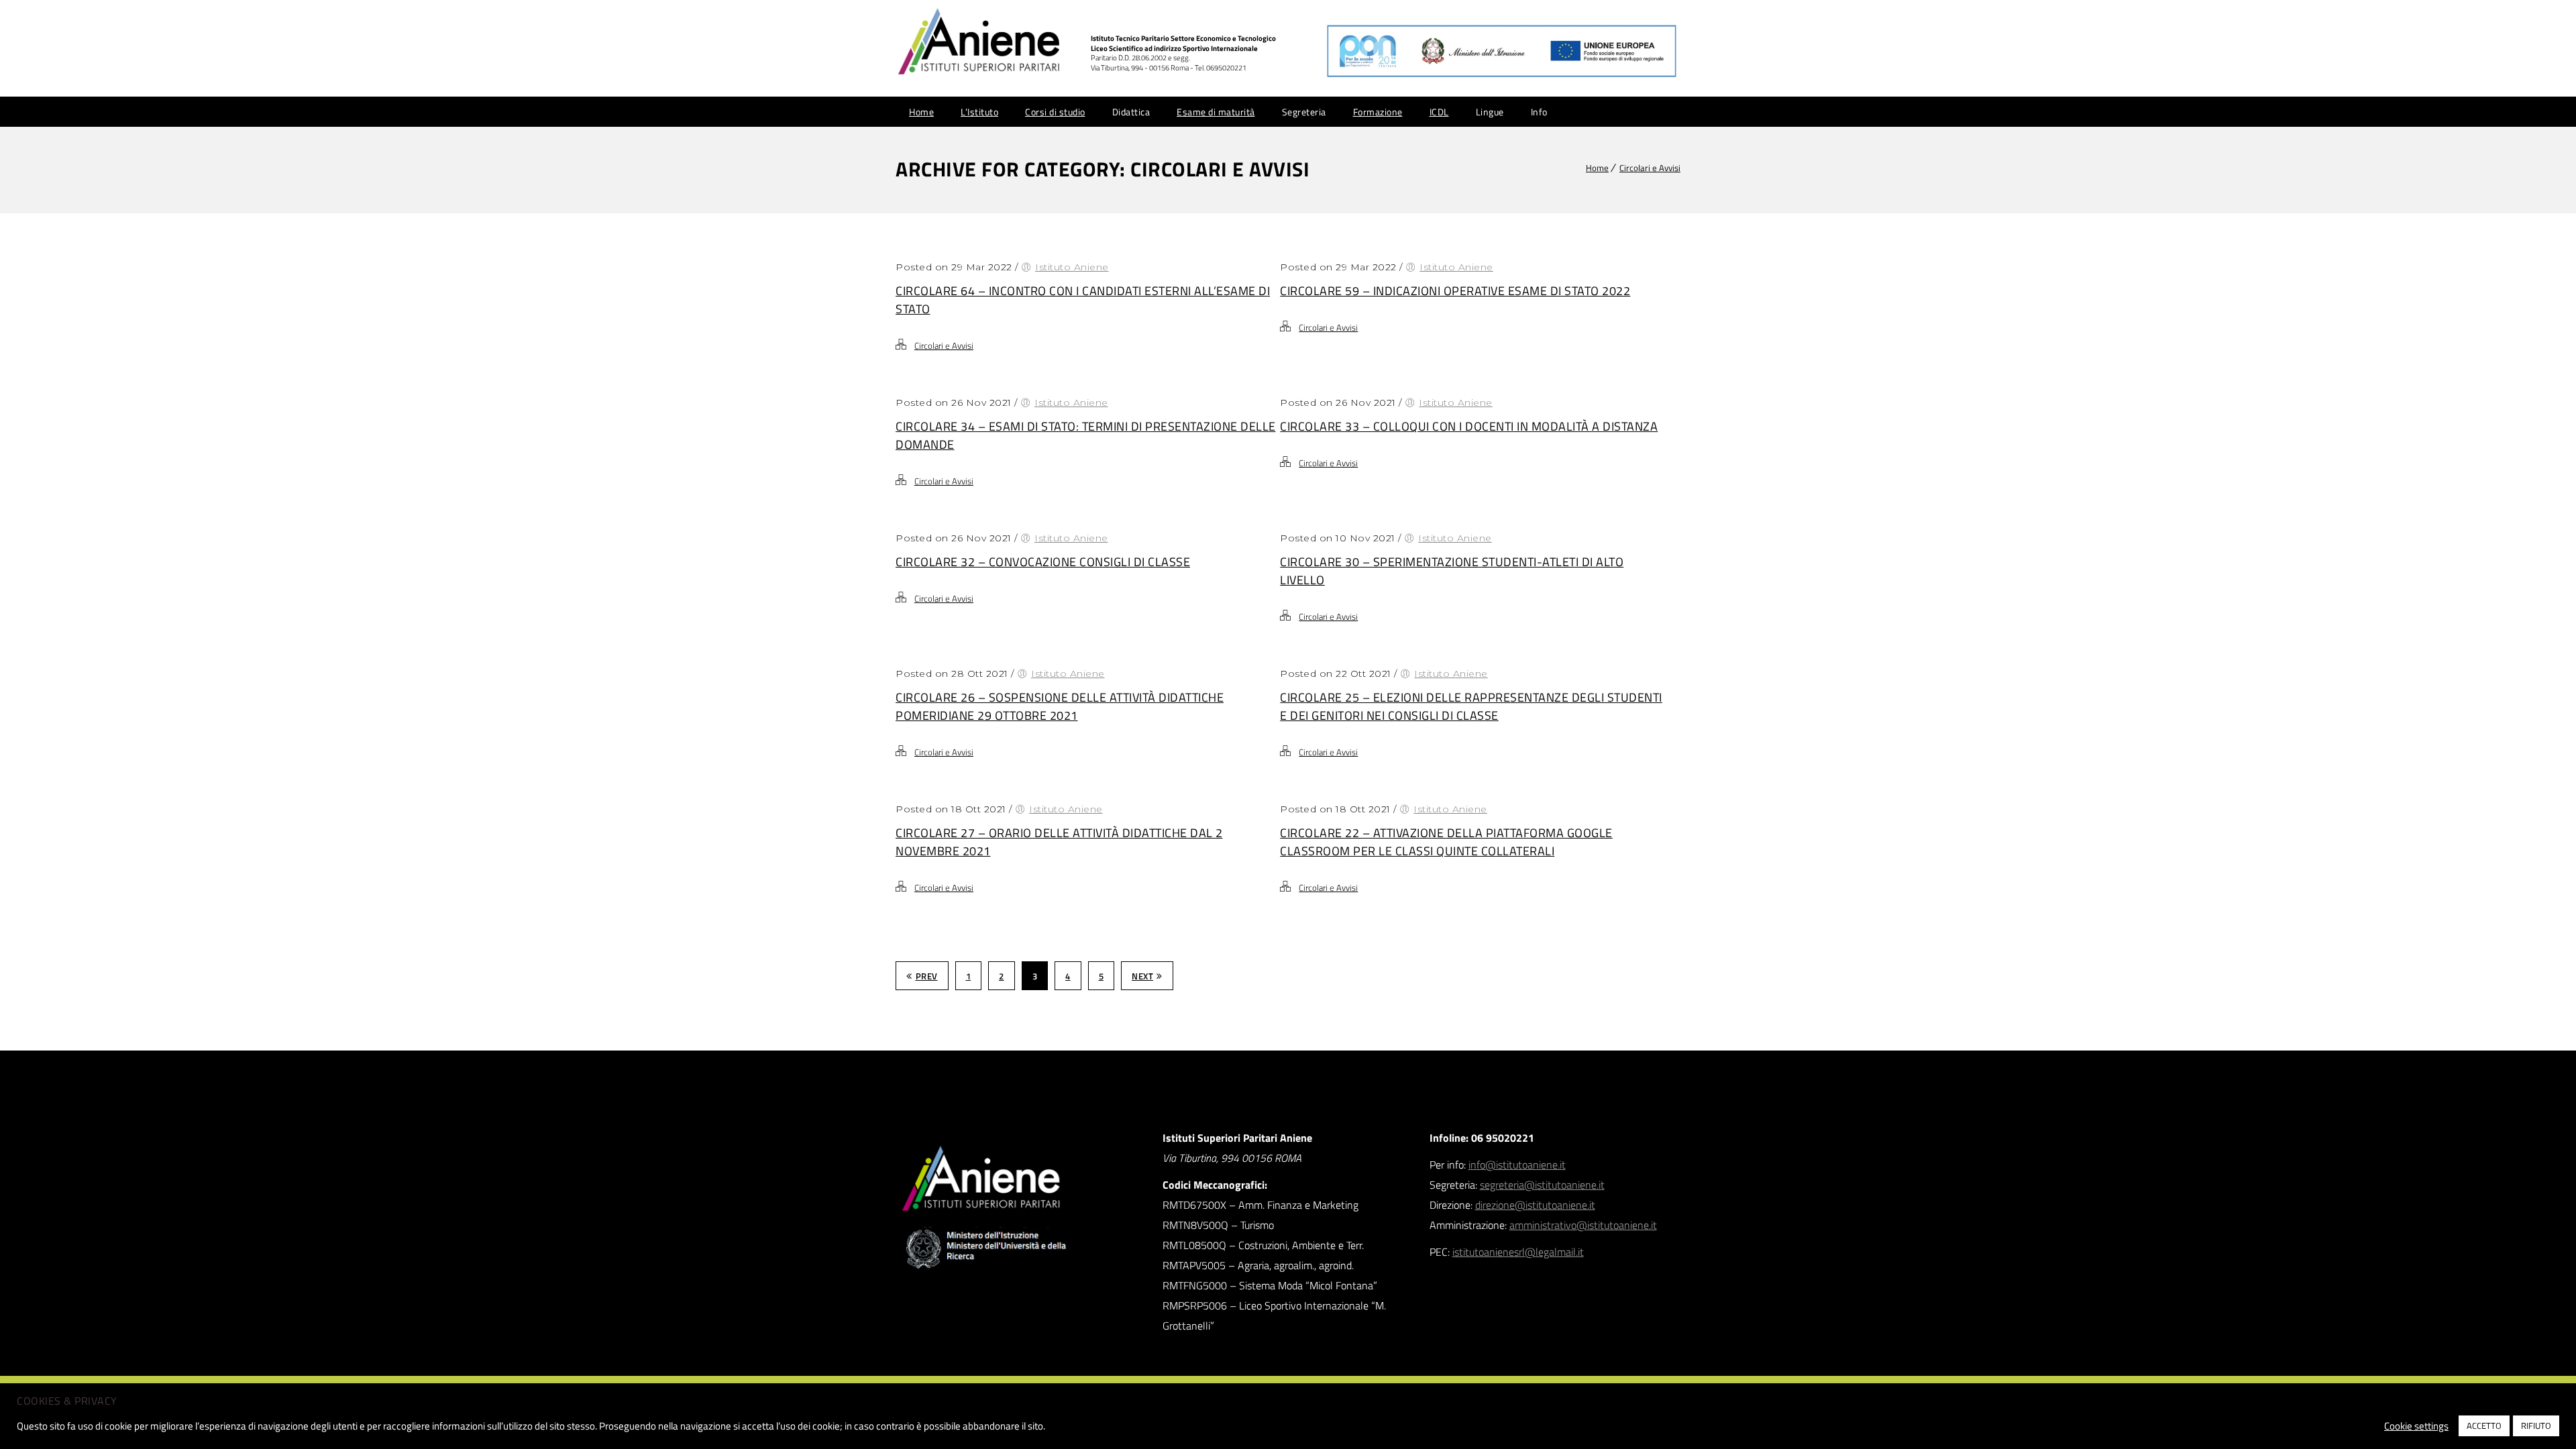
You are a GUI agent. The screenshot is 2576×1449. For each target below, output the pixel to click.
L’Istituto (979, 112)
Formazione (1378, 112)
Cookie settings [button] (2416, 1426)
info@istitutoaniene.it (1517, 1165)
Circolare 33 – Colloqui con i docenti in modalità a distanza (1469, 426)
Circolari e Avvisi (1650, 168)
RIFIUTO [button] (2536, 1426)
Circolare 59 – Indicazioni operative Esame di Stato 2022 (1455, 291)
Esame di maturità (1216, 112)
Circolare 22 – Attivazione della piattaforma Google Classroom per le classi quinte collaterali (1446, 842)
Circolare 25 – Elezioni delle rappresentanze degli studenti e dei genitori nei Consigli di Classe (1471, 706)
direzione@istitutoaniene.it (1535, 1205)
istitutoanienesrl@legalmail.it (1518, 1252)
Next (1142, 976)
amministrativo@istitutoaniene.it (1583, 1225)
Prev (927, 976)
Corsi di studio (1055, 112)
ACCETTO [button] (2484, 1426)
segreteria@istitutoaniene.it (1542, 1185)
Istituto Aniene (1072, 267)
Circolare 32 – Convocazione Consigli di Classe (1043, 562)
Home (921, 112)
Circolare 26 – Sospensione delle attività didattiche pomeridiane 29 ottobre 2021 (1060, 706)
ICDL (1439, 112)
